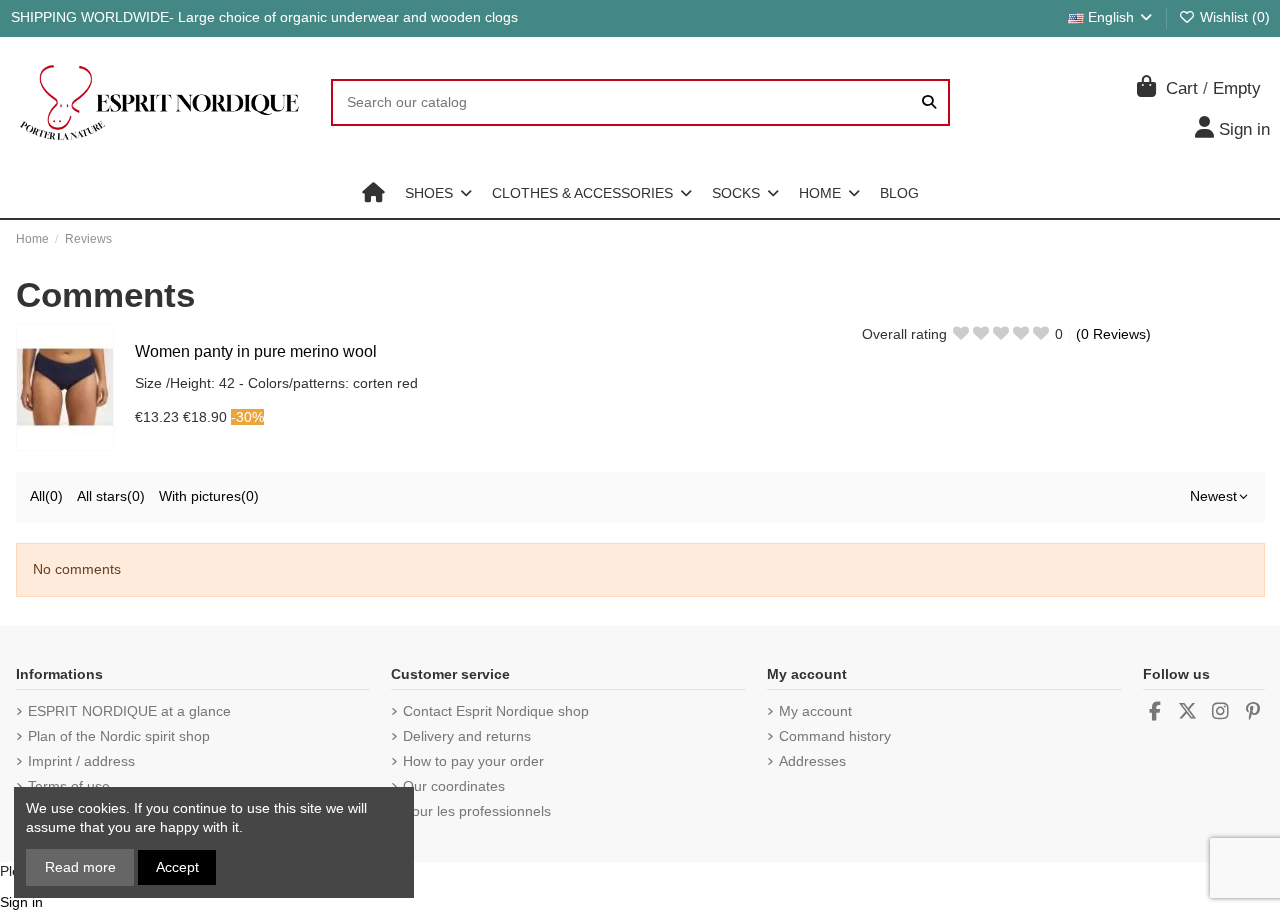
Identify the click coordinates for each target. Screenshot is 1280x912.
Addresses (812, 761)
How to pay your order (473, 761)
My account (815, 711)
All (46, 496)
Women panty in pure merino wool (256, 351)
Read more (80, 867)
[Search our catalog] (929, 102)
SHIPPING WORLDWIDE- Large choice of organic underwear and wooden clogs (264, 17)
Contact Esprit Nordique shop (496, 711)
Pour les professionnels (477, 811)
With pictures (209, 496)
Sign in (21, 902)
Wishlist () (1233, 17)
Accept (177, 867)
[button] (438, 193)
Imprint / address (81, 761)
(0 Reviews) (1113, 334)
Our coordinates (454, 786)
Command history (835, 736)
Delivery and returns (467, 736)
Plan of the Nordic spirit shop (119, 736)
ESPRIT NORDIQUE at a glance (129, 711)
